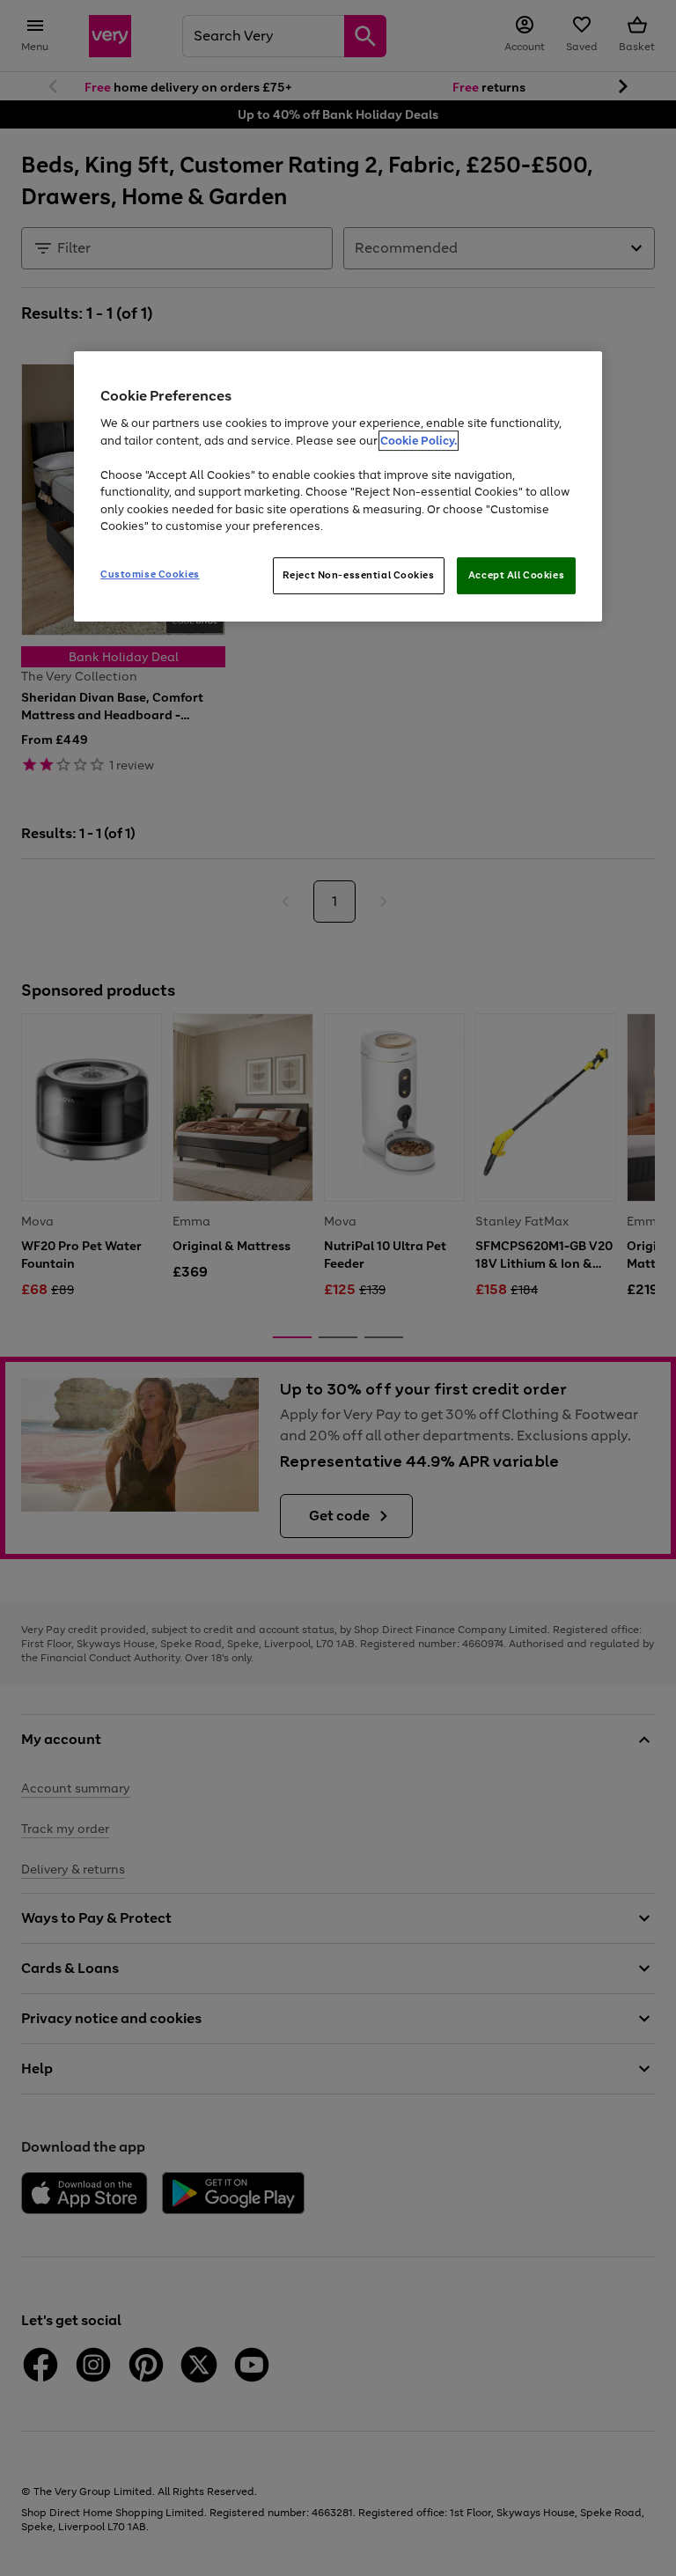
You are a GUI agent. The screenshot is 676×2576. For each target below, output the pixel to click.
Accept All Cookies (516, 575)
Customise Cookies (150, 574)
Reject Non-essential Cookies (359, 575)
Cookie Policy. (419, 441)
